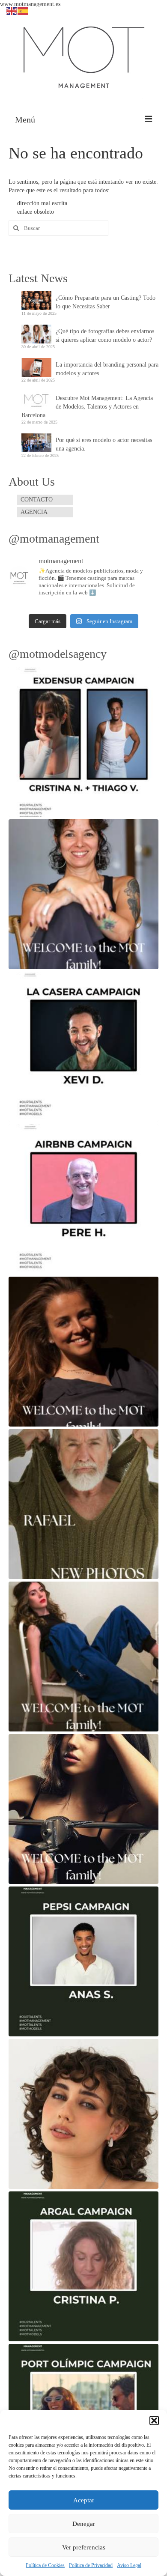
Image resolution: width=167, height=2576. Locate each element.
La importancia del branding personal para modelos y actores (107, 369)
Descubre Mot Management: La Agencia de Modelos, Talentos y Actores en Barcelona (87, 407)
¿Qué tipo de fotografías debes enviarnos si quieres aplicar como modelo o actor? (105, 336)
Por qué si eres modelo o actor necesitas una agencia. (104, 444)
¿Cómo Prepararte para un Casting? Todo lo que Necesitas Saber (106, 302)
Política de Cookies (45, 2565)
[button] (154, 2421)
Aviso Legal (129, 2565)
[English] (12, 10)
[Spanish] (23, 10)
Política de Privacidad (91, 2565)
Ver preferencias (84, 2547)
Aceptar (84, 2500)
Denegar (84, 2524)
